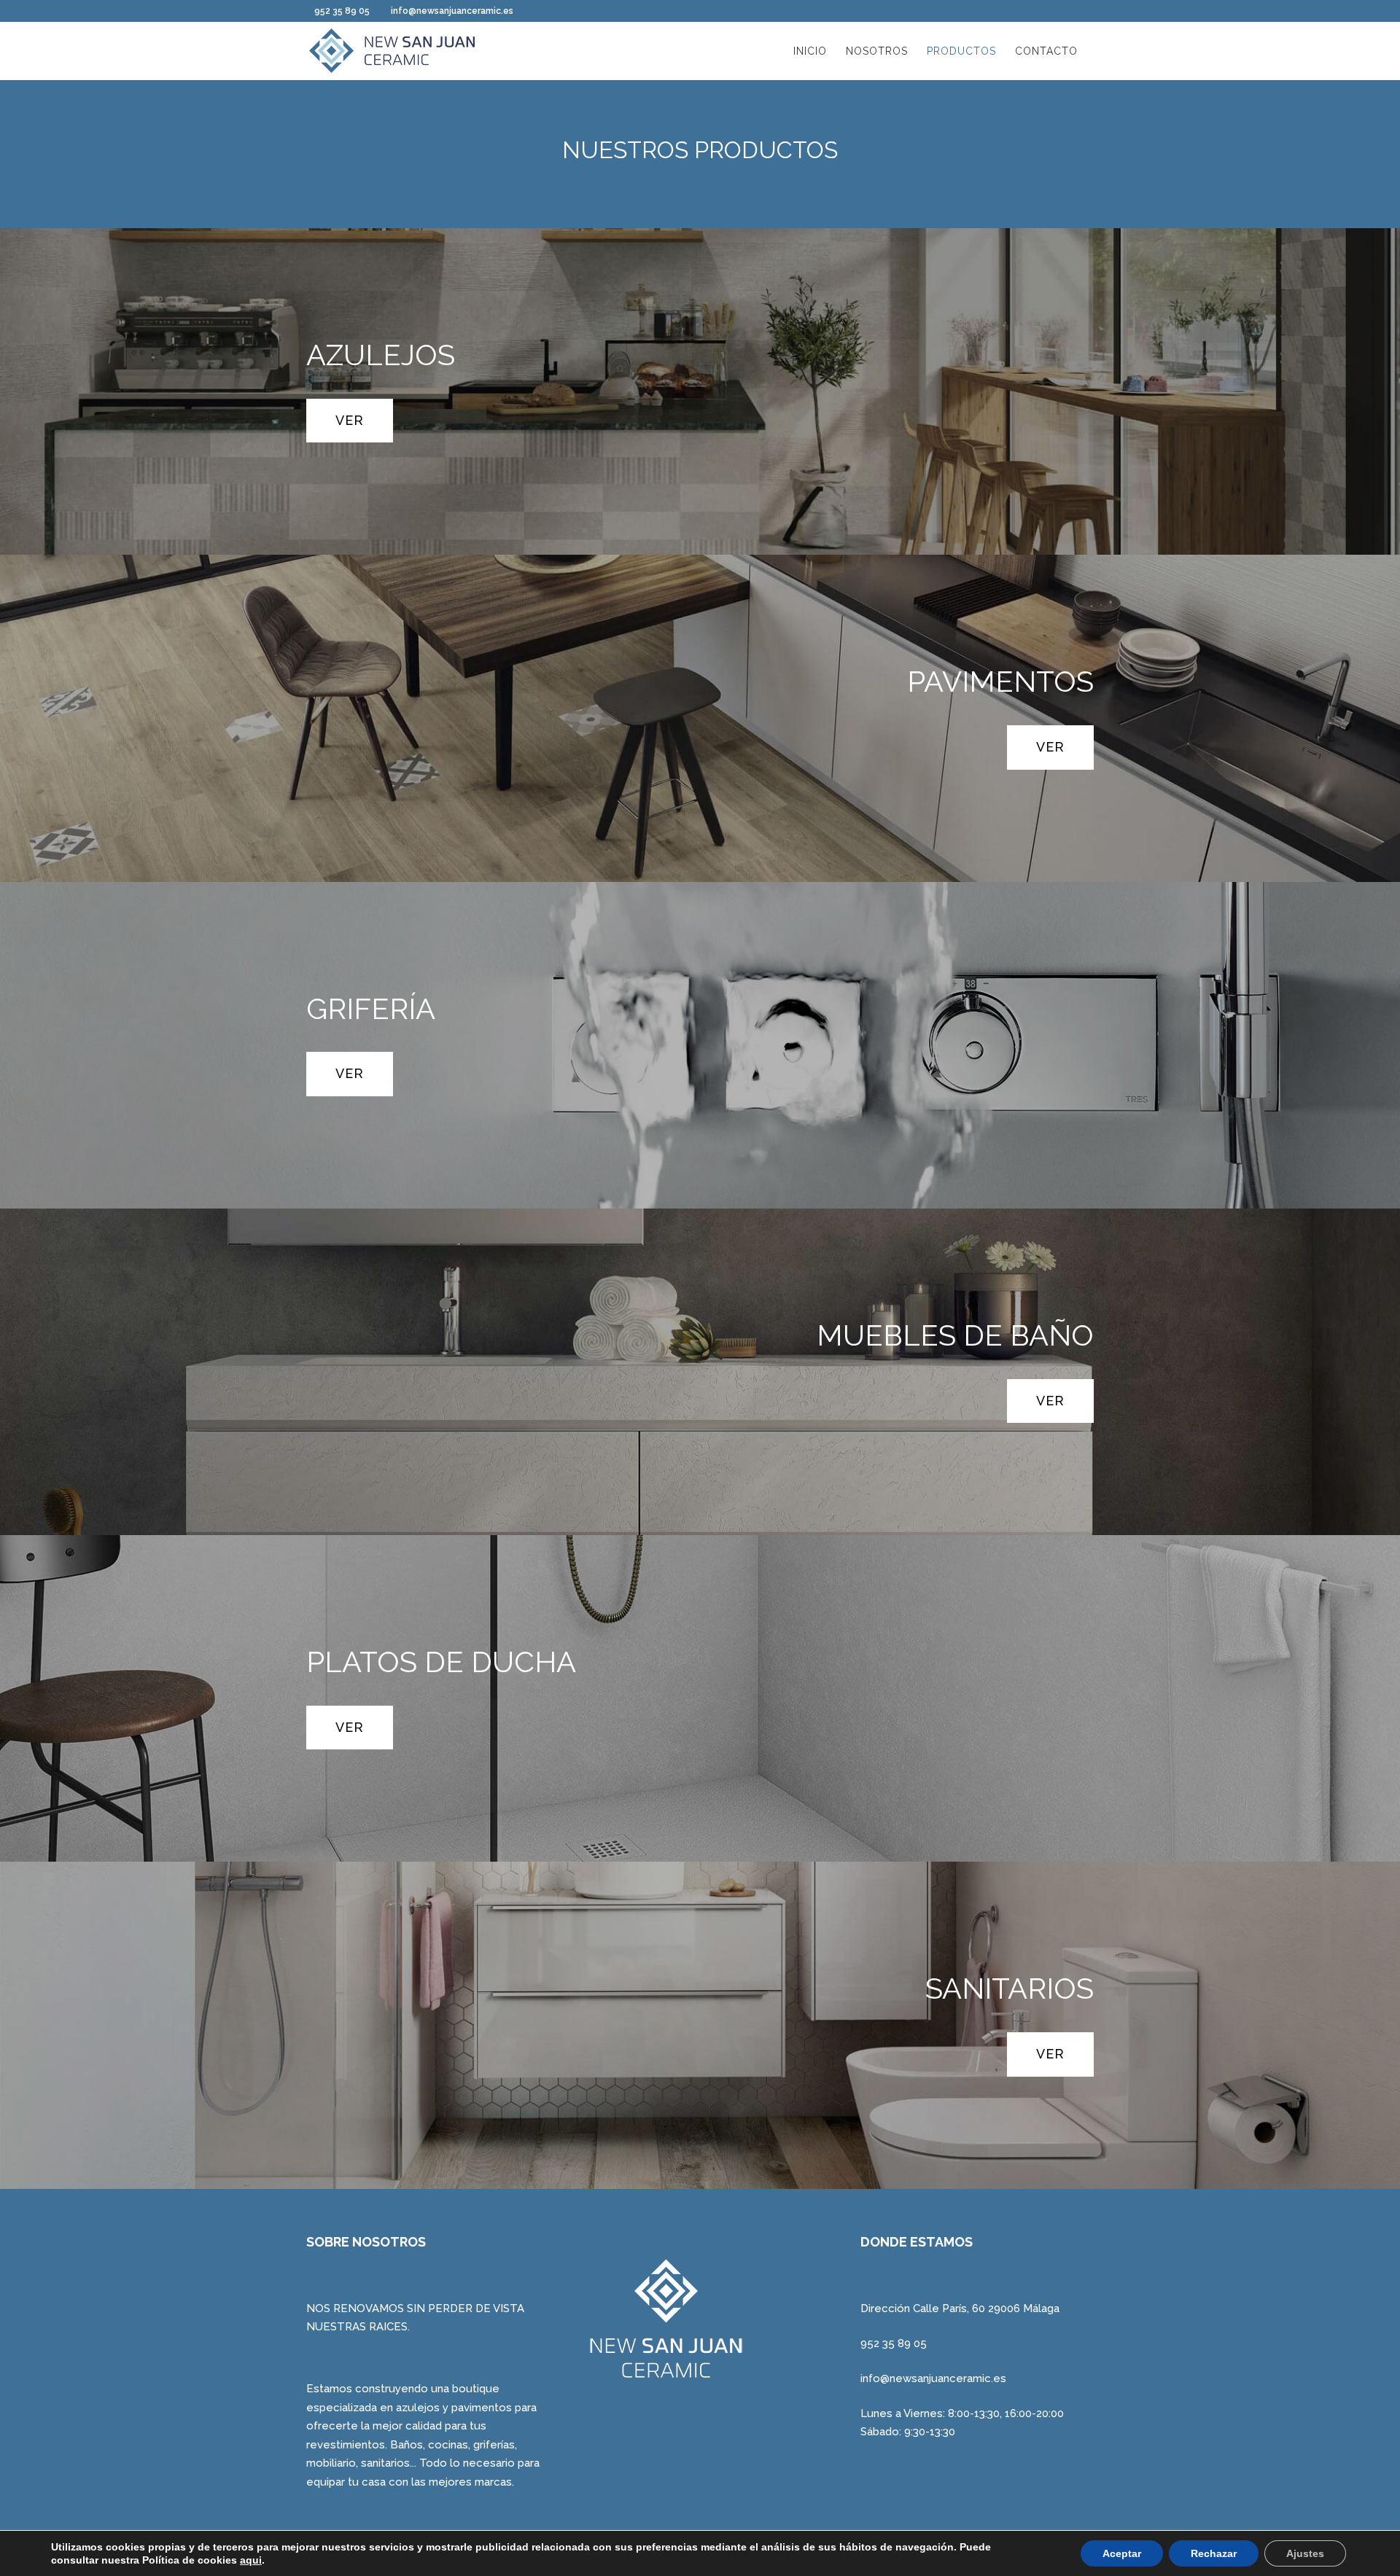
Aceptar (1122, 2553)
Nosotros (877, 51)
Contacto (1046, 51)
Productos (961, 51)
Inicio (810, 51)
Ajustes (1305, 2553)
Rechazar (1214, 2553)
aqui (251, 2560)
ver (350, 420)
